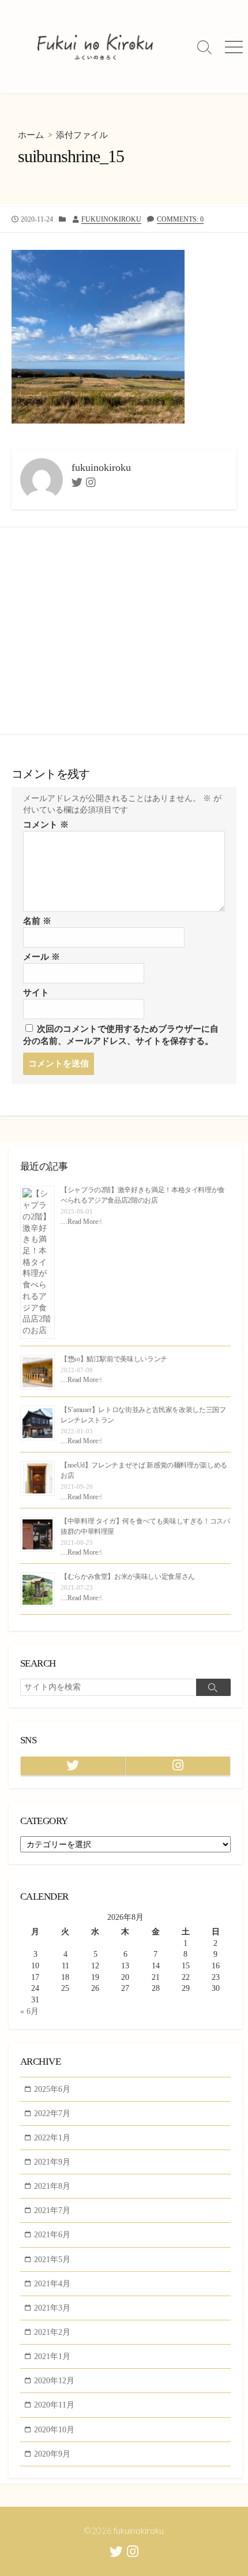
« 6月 (29, 2011)
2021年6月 (52, 2234)
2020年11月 (54, 2405)
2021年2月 (52, 2332)
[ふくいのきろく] (95, 47)
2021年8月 (52, 2186)
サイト (36, 993)
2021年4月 (52, 2283)
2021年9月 (52, 2162)
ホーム (31, 135)
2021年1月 (52, 2356)
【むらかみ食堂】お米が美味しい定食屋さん (128, 1577)
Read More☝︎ (85, 1222)
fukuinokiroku (111, 219)
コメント (46, 825)
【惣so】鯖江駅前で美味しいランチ (114, 1359)
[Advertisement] (124, 631)
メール (42, 957)
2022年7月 (52, 2113)
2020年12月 (54, 2380)
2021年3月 (52, 2308)
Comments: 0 (180, 219)
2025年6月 (52, 2089)
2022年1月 (52, 2137)
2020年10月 (54, 2429)
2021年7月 (52, 2210)
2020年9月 (52, 2454)
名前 (37, 921)
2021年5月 (52, 2259)
